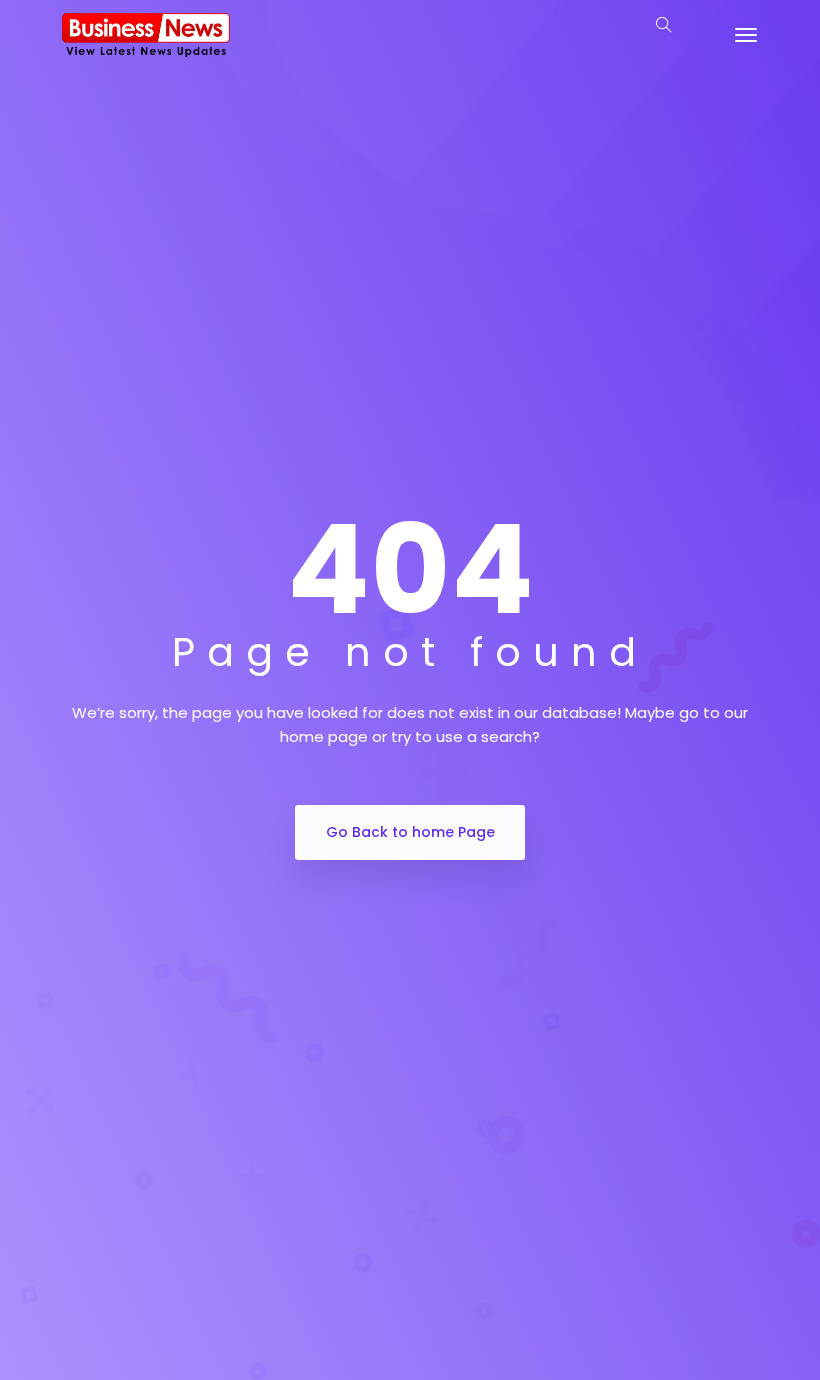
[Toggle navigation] (746, 35)
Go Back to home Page (410, 832)
